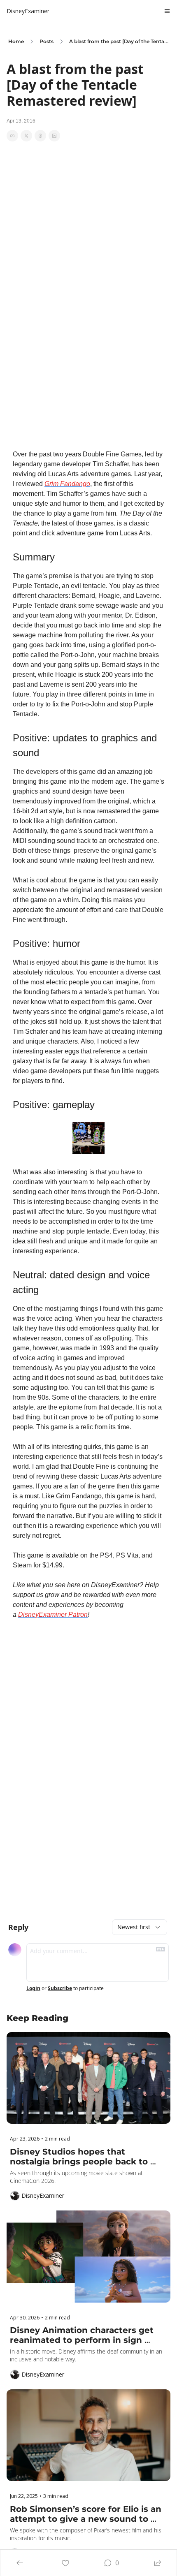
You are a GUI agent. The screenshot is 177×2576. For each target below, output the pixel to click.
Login (33, 1988)
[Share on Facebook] (12, 136)
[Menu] (167, 11)
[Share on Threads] (40, 136)
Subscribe (60, 1988)
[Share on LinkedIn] (54, 136)
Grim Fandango (67, 484)
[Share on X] (26, 136)
